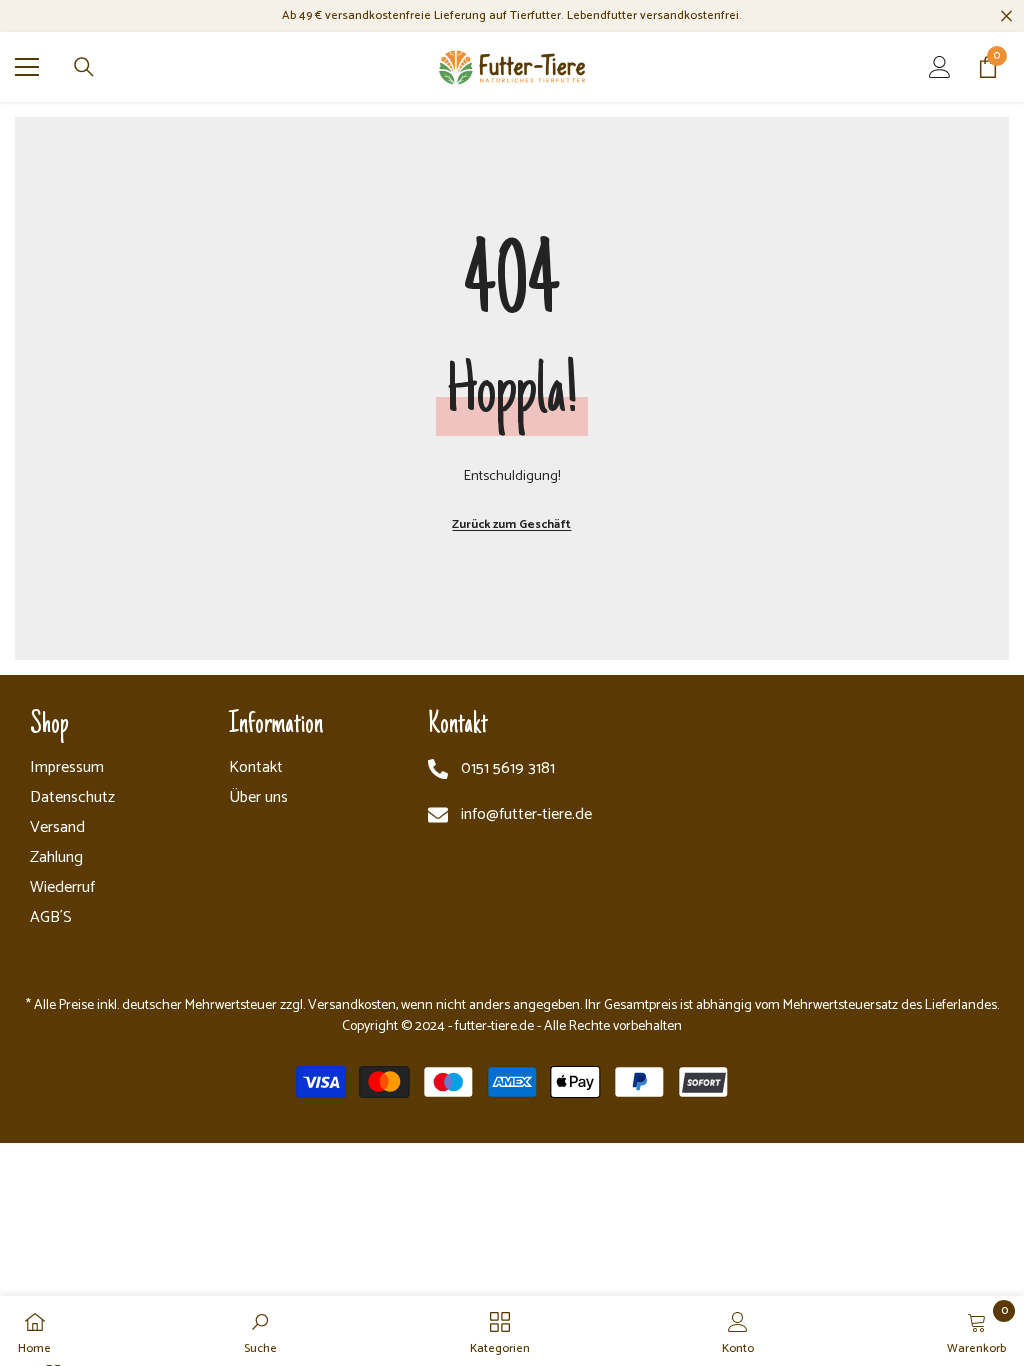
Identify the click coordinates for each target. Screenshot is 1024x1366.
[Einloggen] (940, 67)
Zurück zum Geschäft (511, 524)
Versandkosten (352, 1005)
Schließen (1006, 16)
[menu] (27, 67)
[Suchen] (84, 67)
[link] (260, 1331)
